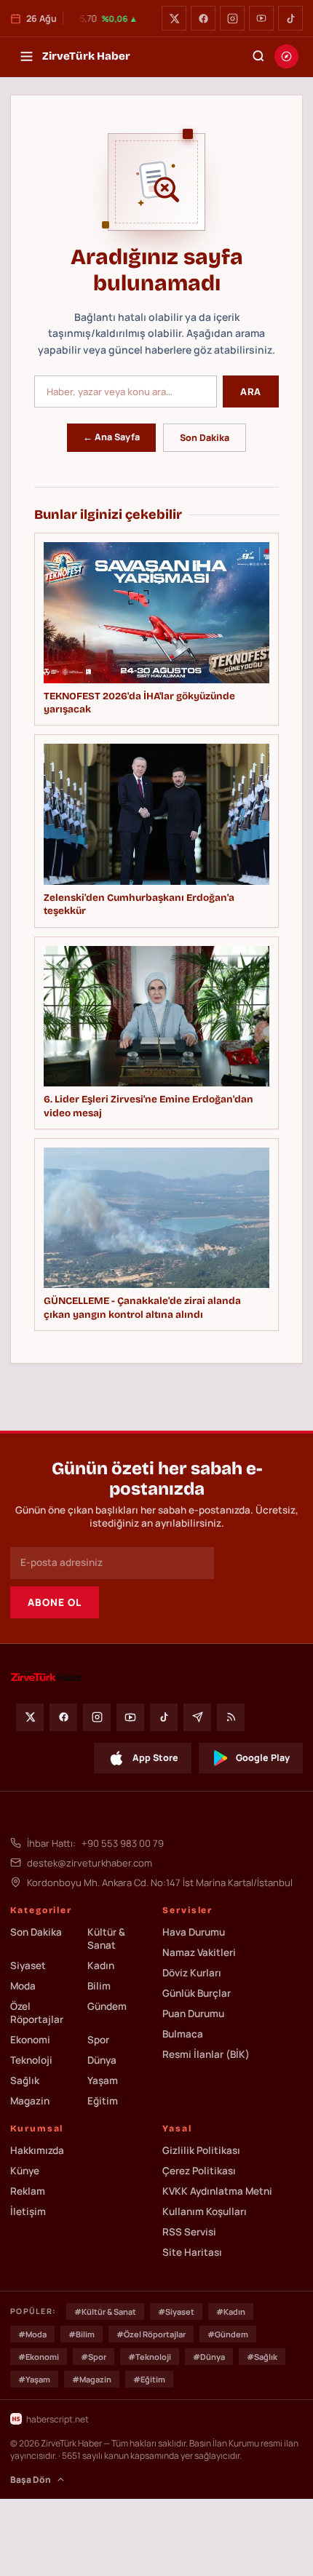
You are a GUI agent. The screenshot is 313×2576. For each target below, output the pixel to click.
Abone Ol (55, 1602)
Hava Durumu (194, 1932)
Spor (98, 2040)
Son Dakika (205, 438)
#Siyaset (176, 2311)
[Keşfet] (286, 56)
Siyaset (28, 1965)
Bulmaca (183, 2034)
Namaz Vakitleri (199, 1952)
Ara (251, 391)
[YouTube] (261, 18)
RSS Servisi (189, 2232)
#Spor (94, 2357)
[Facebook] (203, 18)
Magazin (30, 2101)
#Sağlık (262, 2357)
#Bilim (82, 2334)
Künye (25, 2171)
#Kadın (231, 2311)
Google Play (263, 1758)
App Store (155, 1758)
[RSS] (231, 1717)
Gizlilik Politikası (201, 2150)
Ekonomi (30, 2040)
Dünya (102, 2060)
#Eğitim (149, 2379)
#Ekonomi (39, 2357)
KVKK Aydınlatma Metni (217, 2191)
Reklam (28, 2191)
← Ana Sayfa (111, 437)
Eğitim (103, 2101)
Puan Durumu (193, 2014)
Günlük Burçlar (197, 1993)
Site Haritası (192, 2252)
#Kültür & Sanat (105, 2311)
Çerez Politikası (199, 2171)
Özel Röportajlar (37, 2013)
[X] (174, 18)
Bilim (99, 1986)
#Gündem (228, 2334)
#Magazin (92, 2379)
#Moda (32, 2334)
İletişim (28, 2211)
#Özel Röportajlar (151, 2334)
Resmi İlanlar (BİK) (206, 2054)
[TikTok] (290, 18)
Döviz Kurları (192, 1973)
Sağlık (25, 2080)
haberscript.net (58, 2419)
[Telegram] (197, 1717)
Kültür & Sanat (106, 1939)
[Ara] (258, 56)
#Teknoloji (150, 2357)
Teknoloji (31, 2060)
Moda (23, 1986)
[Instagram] (232, 18)
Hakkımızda (37, 2150)
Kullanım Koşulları (205, 2211)
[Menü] (26, 56)
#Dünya (209, 2357)
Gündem (107, 2006)
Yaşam (103, 2080)
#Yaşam (34, 2379)
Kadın (101, 1965)
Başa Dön (31, 2480)
